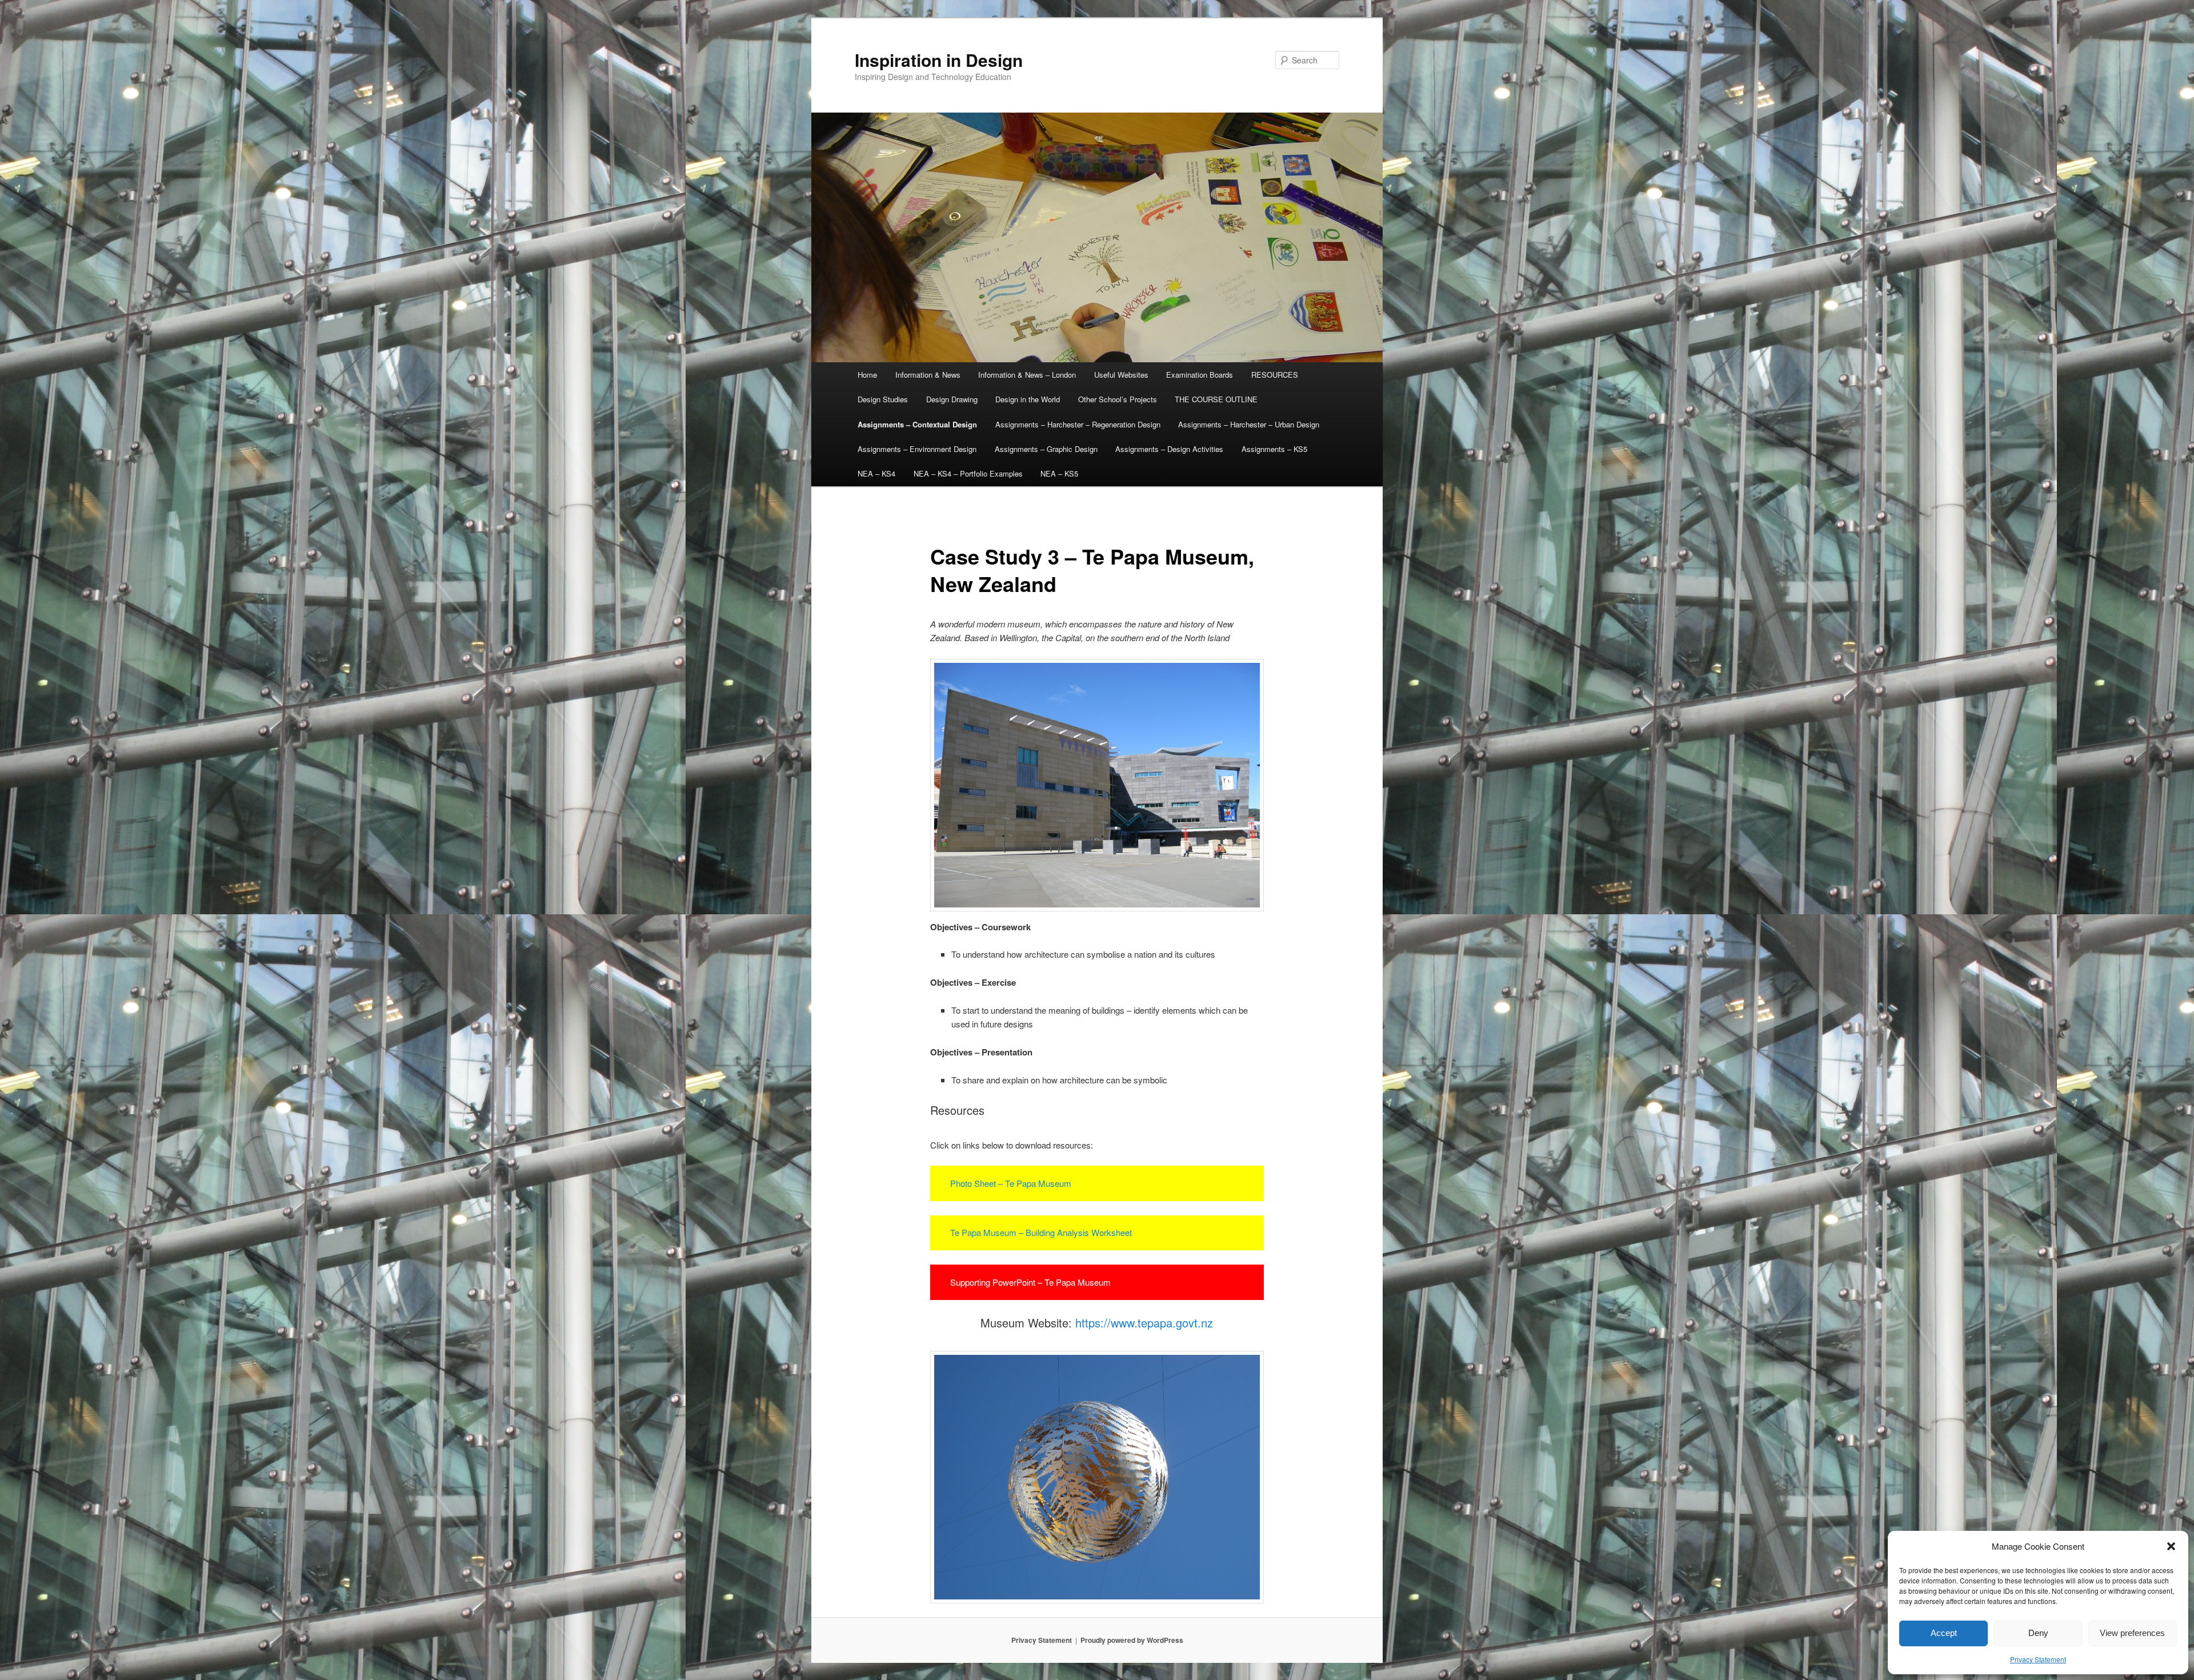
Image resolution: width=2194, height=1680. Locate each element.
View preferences (2132, 1633)
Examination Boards (1200, 375)
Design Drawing (952, 399)
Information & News (928, 375)
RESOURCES (1275, 375)
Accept (1944, 1633)
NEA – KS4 (876, 473)
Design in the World (1028, 399)
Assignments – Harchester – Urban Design (1249, 424)
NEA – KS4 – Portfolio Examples (968, 473)
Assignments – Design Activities (1169, 449)
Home (867, 375)
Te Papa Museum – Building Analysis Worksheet (1041, 1232)
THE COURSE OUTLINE (1216, 399)
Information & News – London (1027, 375)
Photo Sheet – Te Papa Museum (1011, 1183)
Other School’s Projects (1118, 399)
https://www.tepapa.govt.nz (1144, 1323)
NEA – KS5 (1059, 473)
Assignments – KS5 (1274, 449)
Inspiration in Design (939, 60)
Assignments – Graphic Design (1046, 449)
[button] (2171, 1546)
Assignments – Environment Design (917, 449)
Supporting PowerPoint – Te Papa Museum (1030, 1282)
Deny (2038, 1633)
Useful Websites (1121, 375)
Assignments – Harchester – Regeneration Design (1078, 424)
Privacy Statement (2038, 1659)
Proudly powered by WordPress (1132, 1640)
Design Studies (883, 399)
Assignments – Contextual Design (917, 424)
